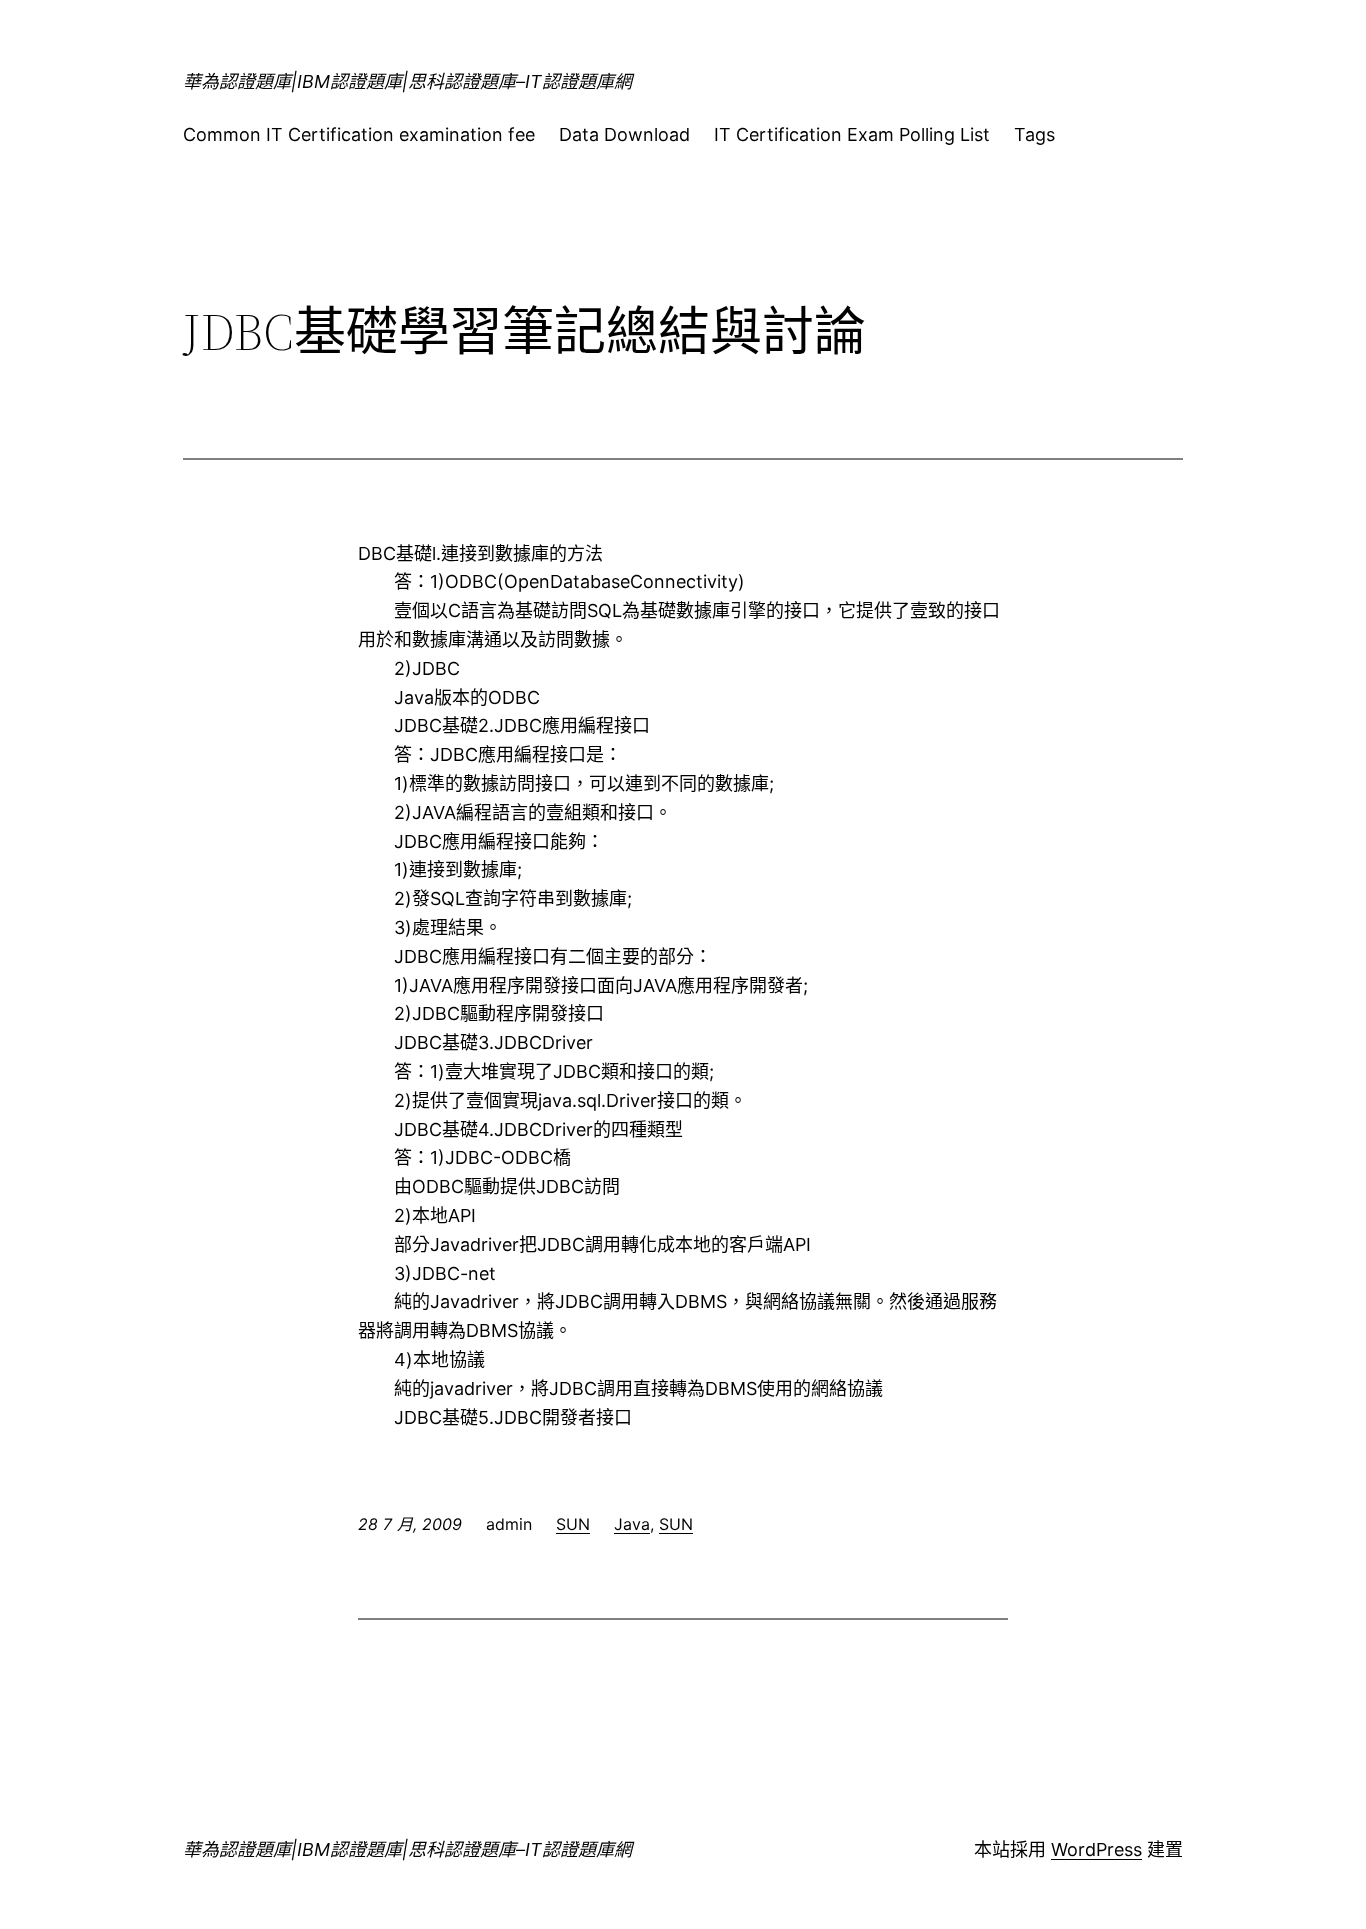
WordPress (1096, 1849)
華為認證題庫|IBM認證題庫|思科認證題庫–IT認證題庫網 (407, 81)
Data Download (624, 134)
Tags (1034, 134)
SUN (573, 1524)
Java (632, 1524)
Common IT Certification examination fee (359, 134)
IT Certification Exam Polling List (852, 134)
